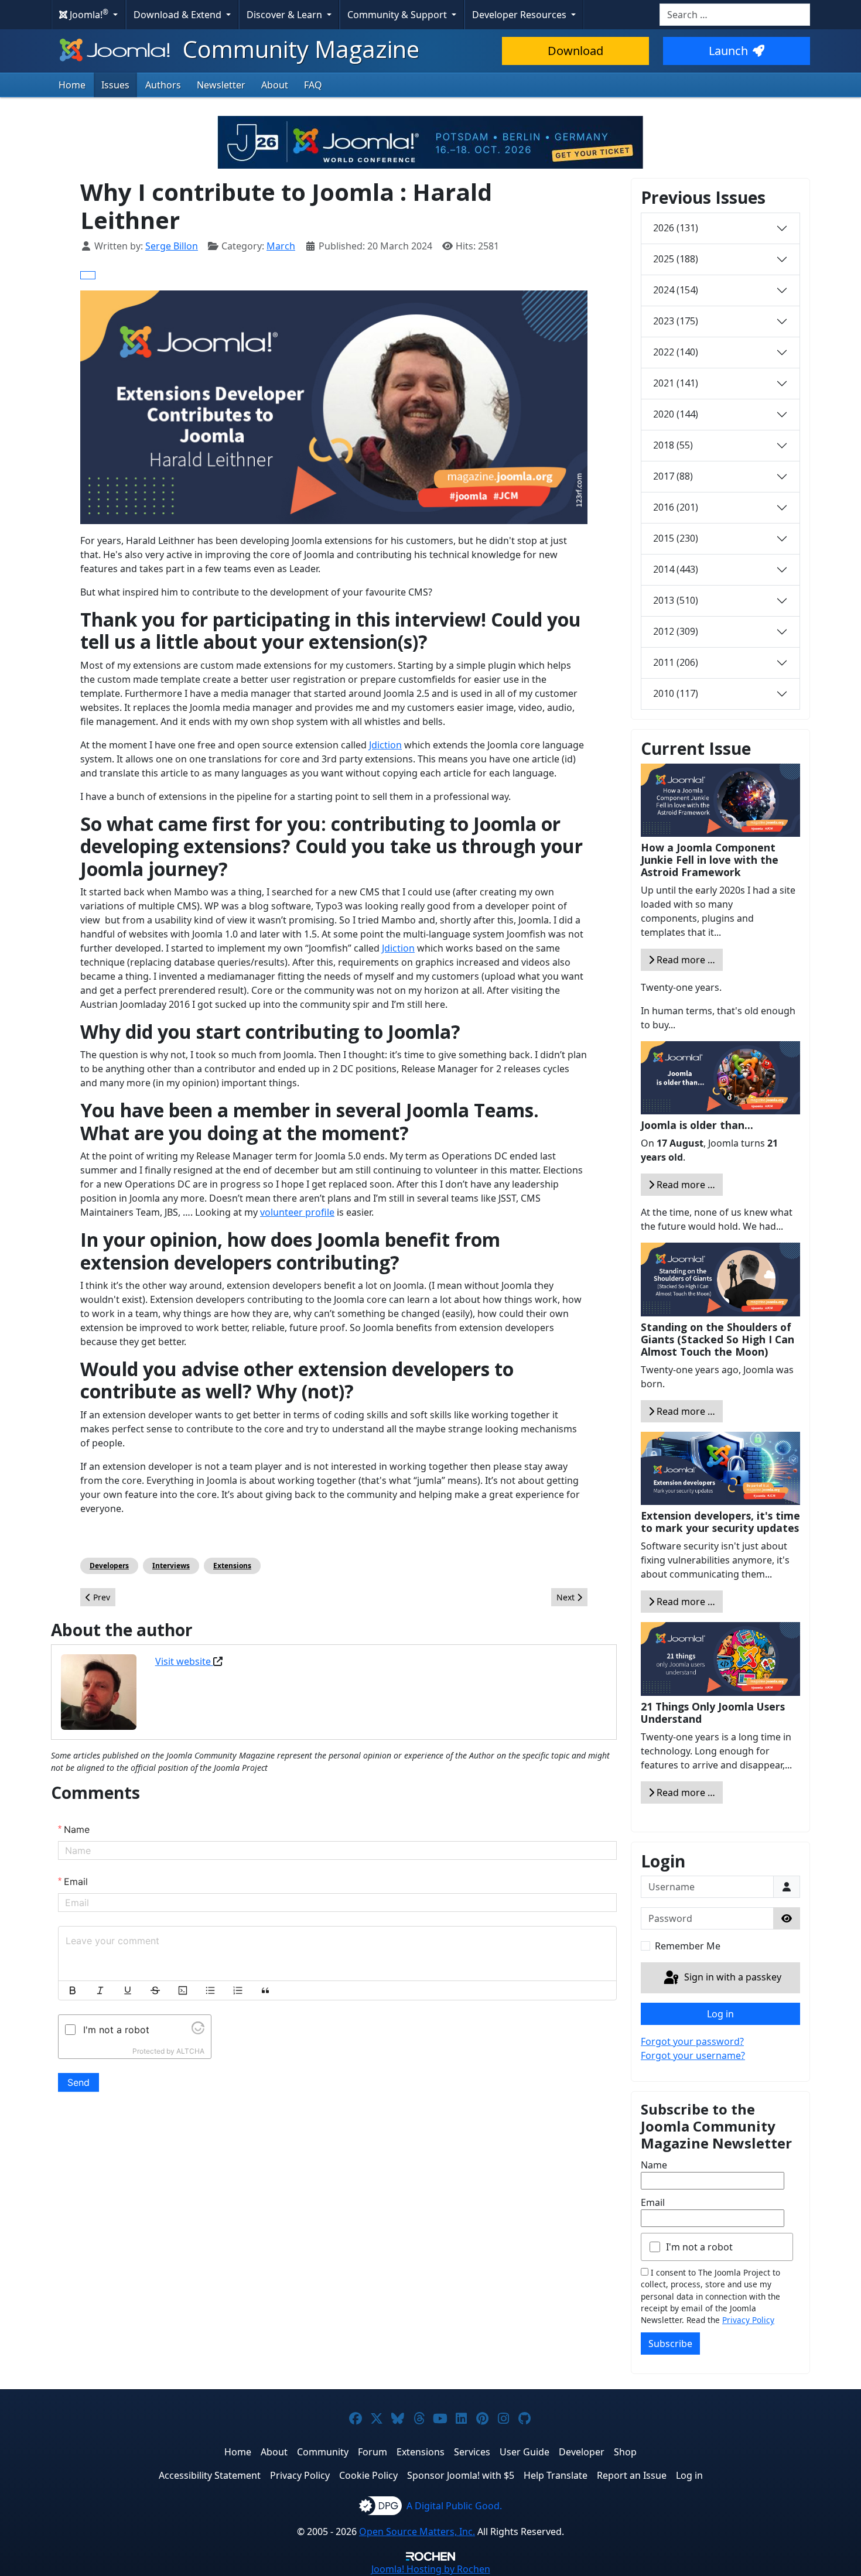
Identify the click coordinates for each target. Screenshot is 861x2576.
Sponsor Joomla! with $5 (461, 2475)
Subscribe (670, 2344)
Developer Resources (520, 15)
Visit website (184, 1661)
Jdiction (385, 745)
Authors (163, 85)
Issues (115, 85)
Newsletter (221, 85)
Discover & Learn (286, 15)
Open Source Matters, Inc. (417, 2531)
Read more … (685, 960)
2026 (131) (676, 228)
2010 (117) (676, 693)
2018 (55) (673, 445)
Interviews (171, 1566)
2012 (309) (676, 631)
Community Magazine (298, 49)
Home (72, 85)
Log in (720, 2014)
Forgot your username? (693, 2055)
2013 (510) (676, 600)
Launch (728, 51)
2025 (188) (676, 259)
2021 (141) (676, 383)
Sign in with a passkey (732, 1977)
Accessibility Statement (210, 2475)
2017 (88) (673, 476)
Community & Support (398, 15)
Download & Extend (179, 15)
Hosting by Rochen (431, 2569)
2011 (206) (676, 662)
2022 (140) (676, 352)
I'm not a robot (699, 2247)
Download (575, 51)
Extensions (232, 1566)
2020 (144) (676, 414)
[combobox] (735, 15)
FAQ (313, 85)
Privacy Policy (748, 2320)
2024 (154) (676, 290)
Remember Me (688, 1946)
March (281, 246)
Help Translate (556, 2475)
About (275, 85)
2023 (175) (676, 321)
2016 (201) (676, 507)
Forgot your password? (692, 2041)
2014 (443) (676, 569)
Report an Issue (632, 2475)
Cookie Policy (368, 2475)
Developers (109, 1566)
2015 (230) (676, 538)
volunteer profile (297, 1212)
